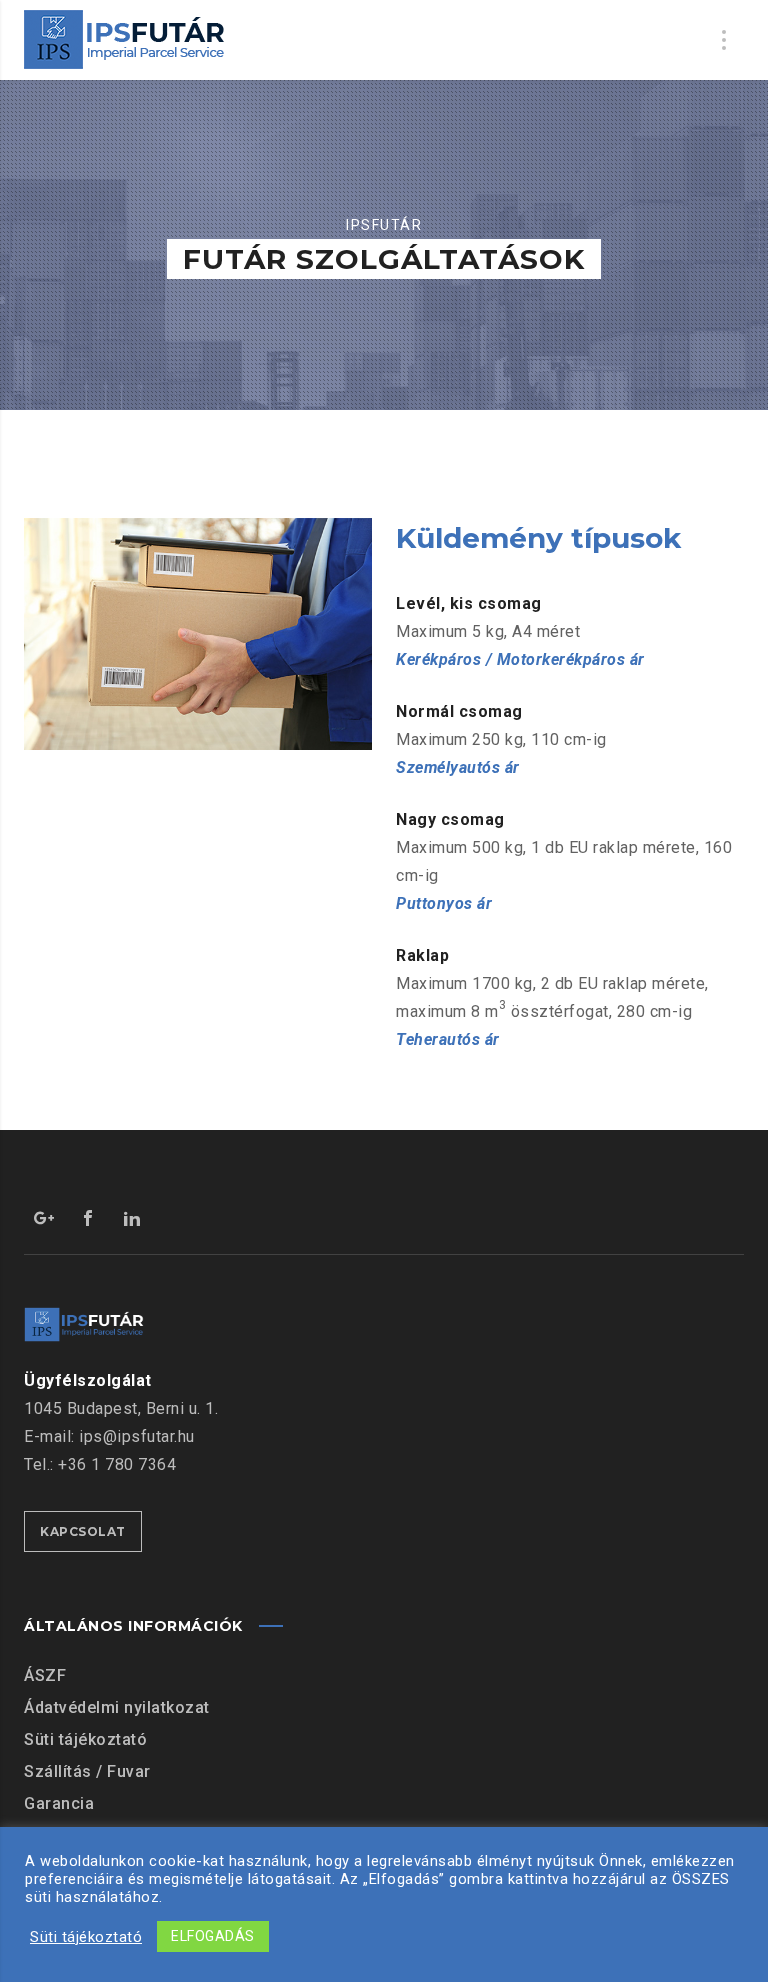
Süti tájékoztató (85, 1739)
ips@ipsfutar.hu (137, 1436)
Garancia (59, 1803)
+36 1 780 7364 (117, 1464)
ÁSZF (45, 1675)
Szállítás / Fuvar (87, 1771)
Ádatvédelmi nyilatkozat (117, 1707)
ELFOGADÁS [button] (213, 1936)
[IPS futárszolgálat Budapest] (124, 40)
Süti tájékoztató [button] (86, 1937)
